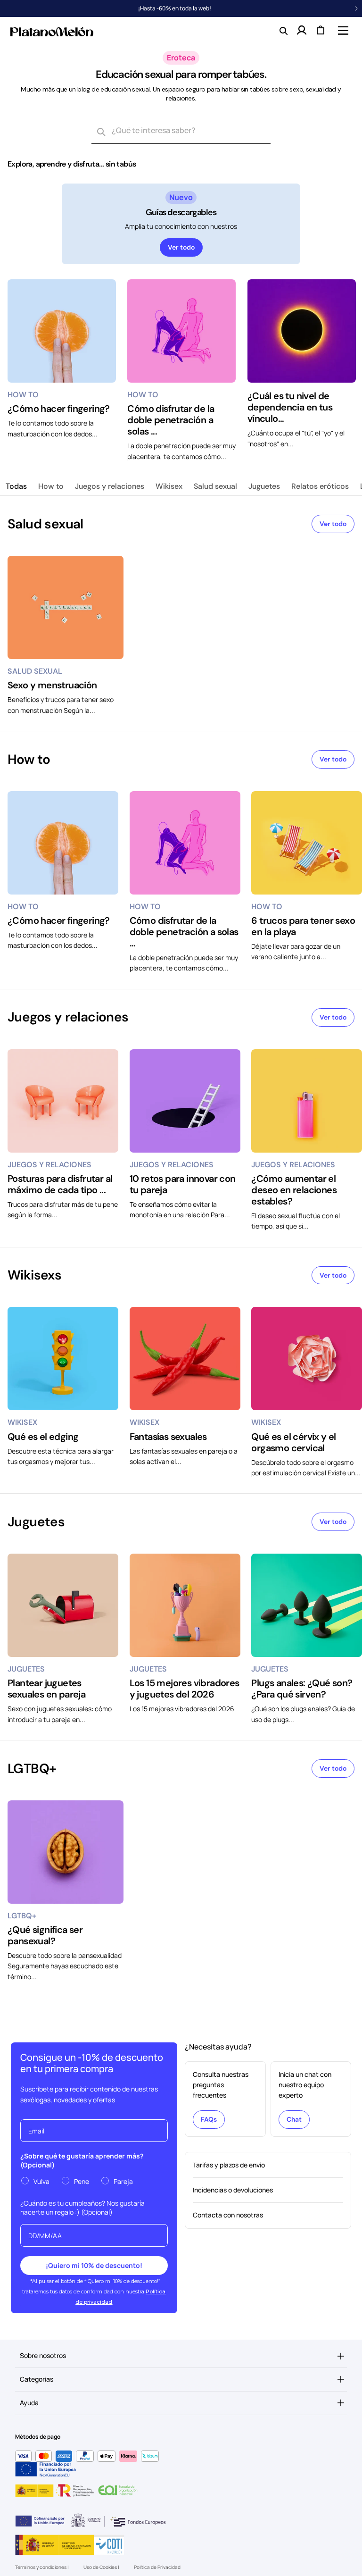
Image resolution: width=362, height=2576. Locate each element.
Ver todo (181, 247)
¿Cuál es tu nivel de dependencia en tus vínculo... (290, 407)
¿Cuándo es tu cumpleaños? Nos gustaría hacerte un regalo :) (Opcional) (82, 2208)
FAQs (209, 2119)
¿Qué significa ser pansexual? (45, 1935)
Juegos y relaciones (110, 486)
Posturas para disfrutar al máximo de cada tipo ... (60, 1184)
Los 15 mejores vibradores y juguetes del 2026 (185, 1689)
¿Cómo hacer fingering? (59, 409)
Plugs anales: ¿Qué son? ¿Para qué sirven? (302, 1689)
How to (51, 486)
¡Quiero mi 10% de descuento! (94, 2265)
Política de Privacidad (157, 2567)
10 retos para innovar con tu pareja (183, 1184)
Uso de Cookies (101, 2567)
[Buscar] (101, 133)
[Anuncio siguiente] (356, 8)
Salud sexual (215, 486)
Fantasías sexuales (168, 1437)
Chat (294, 2119)
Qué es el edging (43, 1437)
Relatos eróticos (320, 486)
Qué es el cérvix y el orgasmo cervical (293, 1442)
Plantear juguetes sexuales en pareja (46, 1689)
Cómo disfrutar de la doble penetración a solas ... (171, 420)
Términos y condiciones (41, 2567)
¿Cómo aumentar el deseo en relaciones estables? (294, 1190)
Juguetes (264, 486)
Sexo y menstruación (52, 685)
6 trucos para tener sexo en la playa (303, 926)
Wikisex (169, 486)
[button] (342, 30)
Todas (16, 486)
